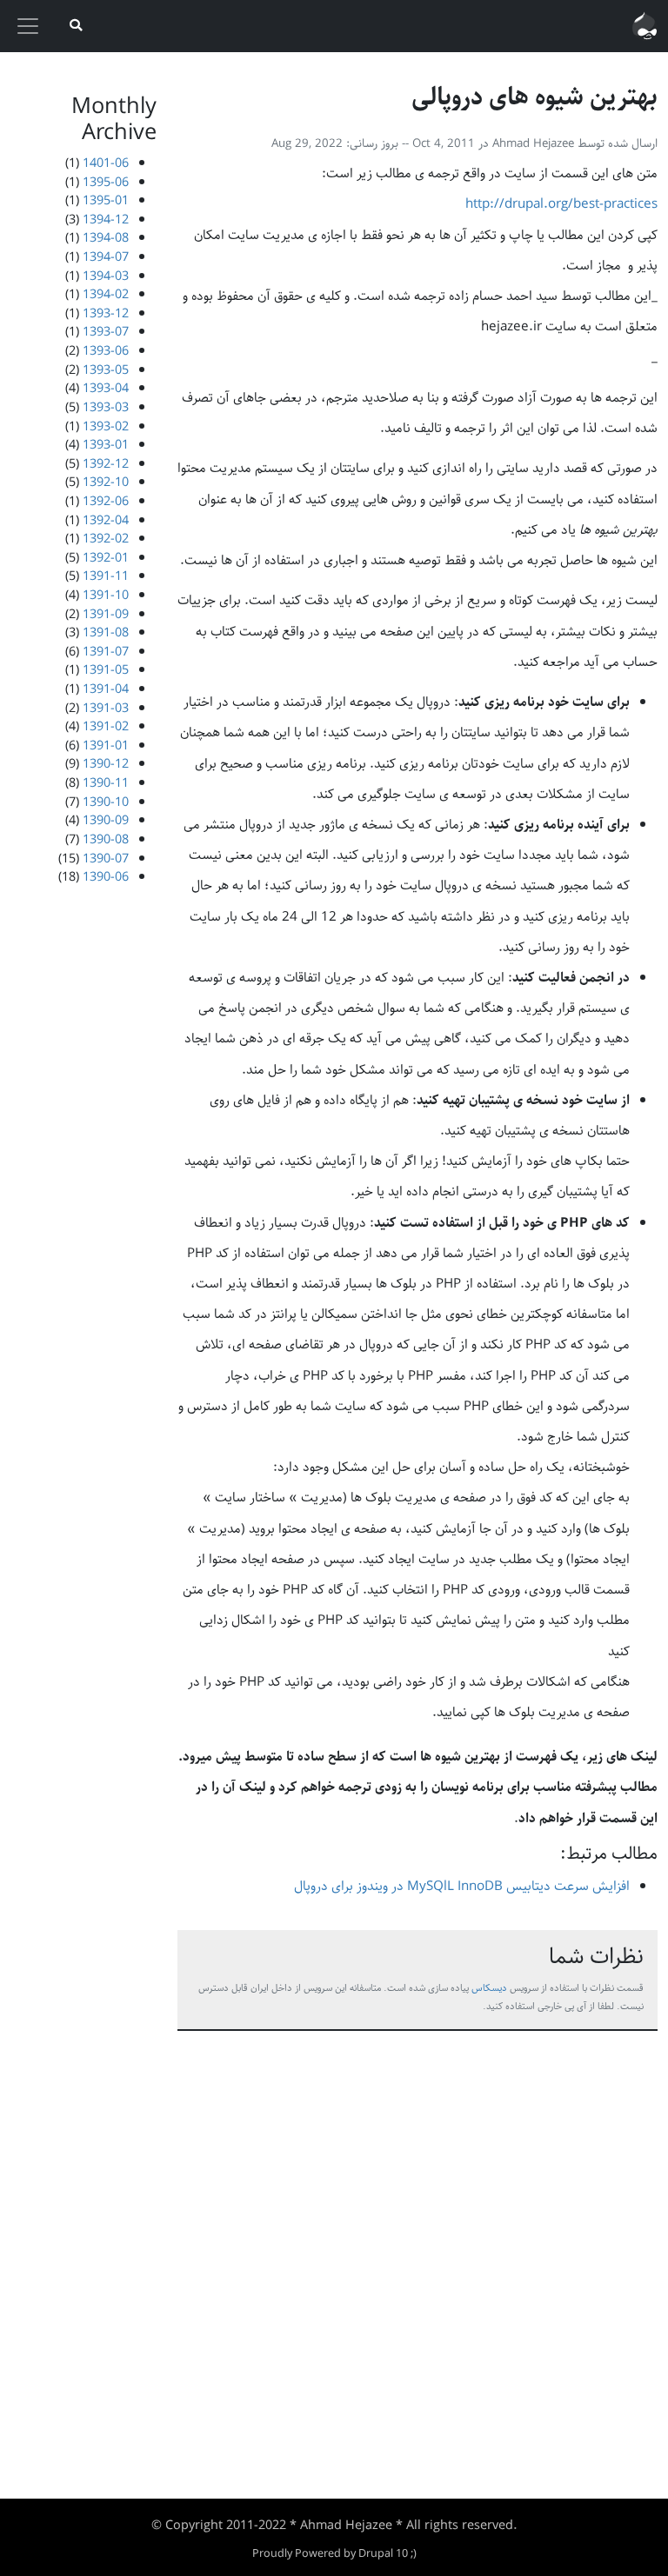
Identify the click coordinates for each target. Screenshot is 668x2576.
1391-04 (106, 689)
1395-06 (106, 182)
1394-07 (106, 257)
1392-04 (106, 520)
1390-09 (106, 820)
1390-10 (106, 802)
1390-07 (106, 859)
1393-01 (106, 445)
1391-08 (106, 632)
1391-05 (106, 670)
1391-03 (106, 708)
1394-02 (106, 294)
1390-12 (106, 764)
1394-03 (106, 276)
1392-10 (106, 482)
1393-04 (106, 388)
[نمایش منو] (28, 26)
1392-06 (106, 501)
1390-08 (106, 839)
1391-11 (106, 576)
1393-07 (106, 332)
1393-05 (106, 370)
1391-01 (106, 746)
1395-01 (106, 200)
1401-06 (106, 163)
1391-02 (106, 726)
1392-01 (106, 558)
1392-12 (106, 464)
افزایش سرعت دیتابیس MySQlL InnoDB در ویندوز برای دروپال (462, 1887)
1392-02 (106, 539)
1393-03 (106, 407)
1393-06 (106, 351)
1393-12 (106, 313)
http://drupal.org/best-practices (561, 204)
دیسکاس (489, 1988)
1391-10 (106, 595)
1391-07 (106, 652)
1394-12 (106, 220)
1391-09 (106, 614)
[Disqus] (417, 2262)
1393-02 (106, 426)
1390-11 (106, 783)
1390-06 (106, 877)
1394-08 (106, 238)
